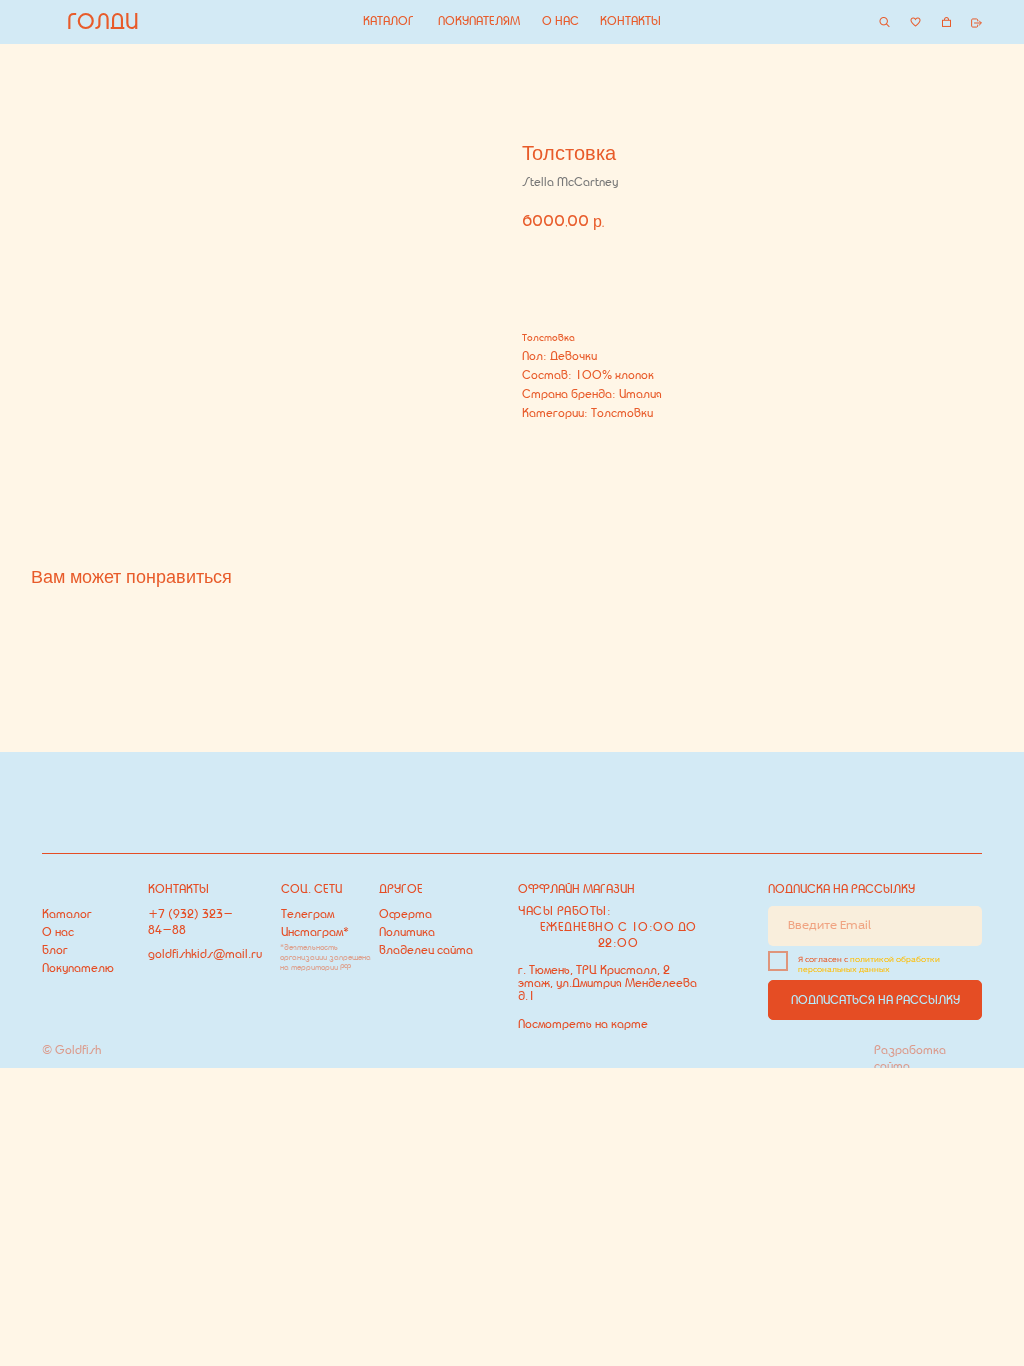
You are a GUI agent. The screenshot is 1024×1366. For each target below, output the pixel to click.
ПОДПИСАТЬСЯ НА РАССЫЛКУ (875, 1000)
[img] (884, 22)
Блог (55, 950)
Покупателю (78, 968)
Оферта (405, 914)
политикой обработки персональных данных (869, 965)
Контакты (630, 21)
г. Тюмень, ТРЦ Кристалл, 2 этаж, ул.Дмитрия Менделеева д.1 (607, 983)
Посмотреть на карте (583, 1024)
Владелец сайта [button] (426, 950)
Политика (407, 932)
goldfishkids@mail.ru (205, 954)
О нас (560, 21)
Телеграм (307, 914)
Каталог (67, 914)
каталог (388, 21)
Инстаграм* (315, 932)
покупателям (479, 21)
